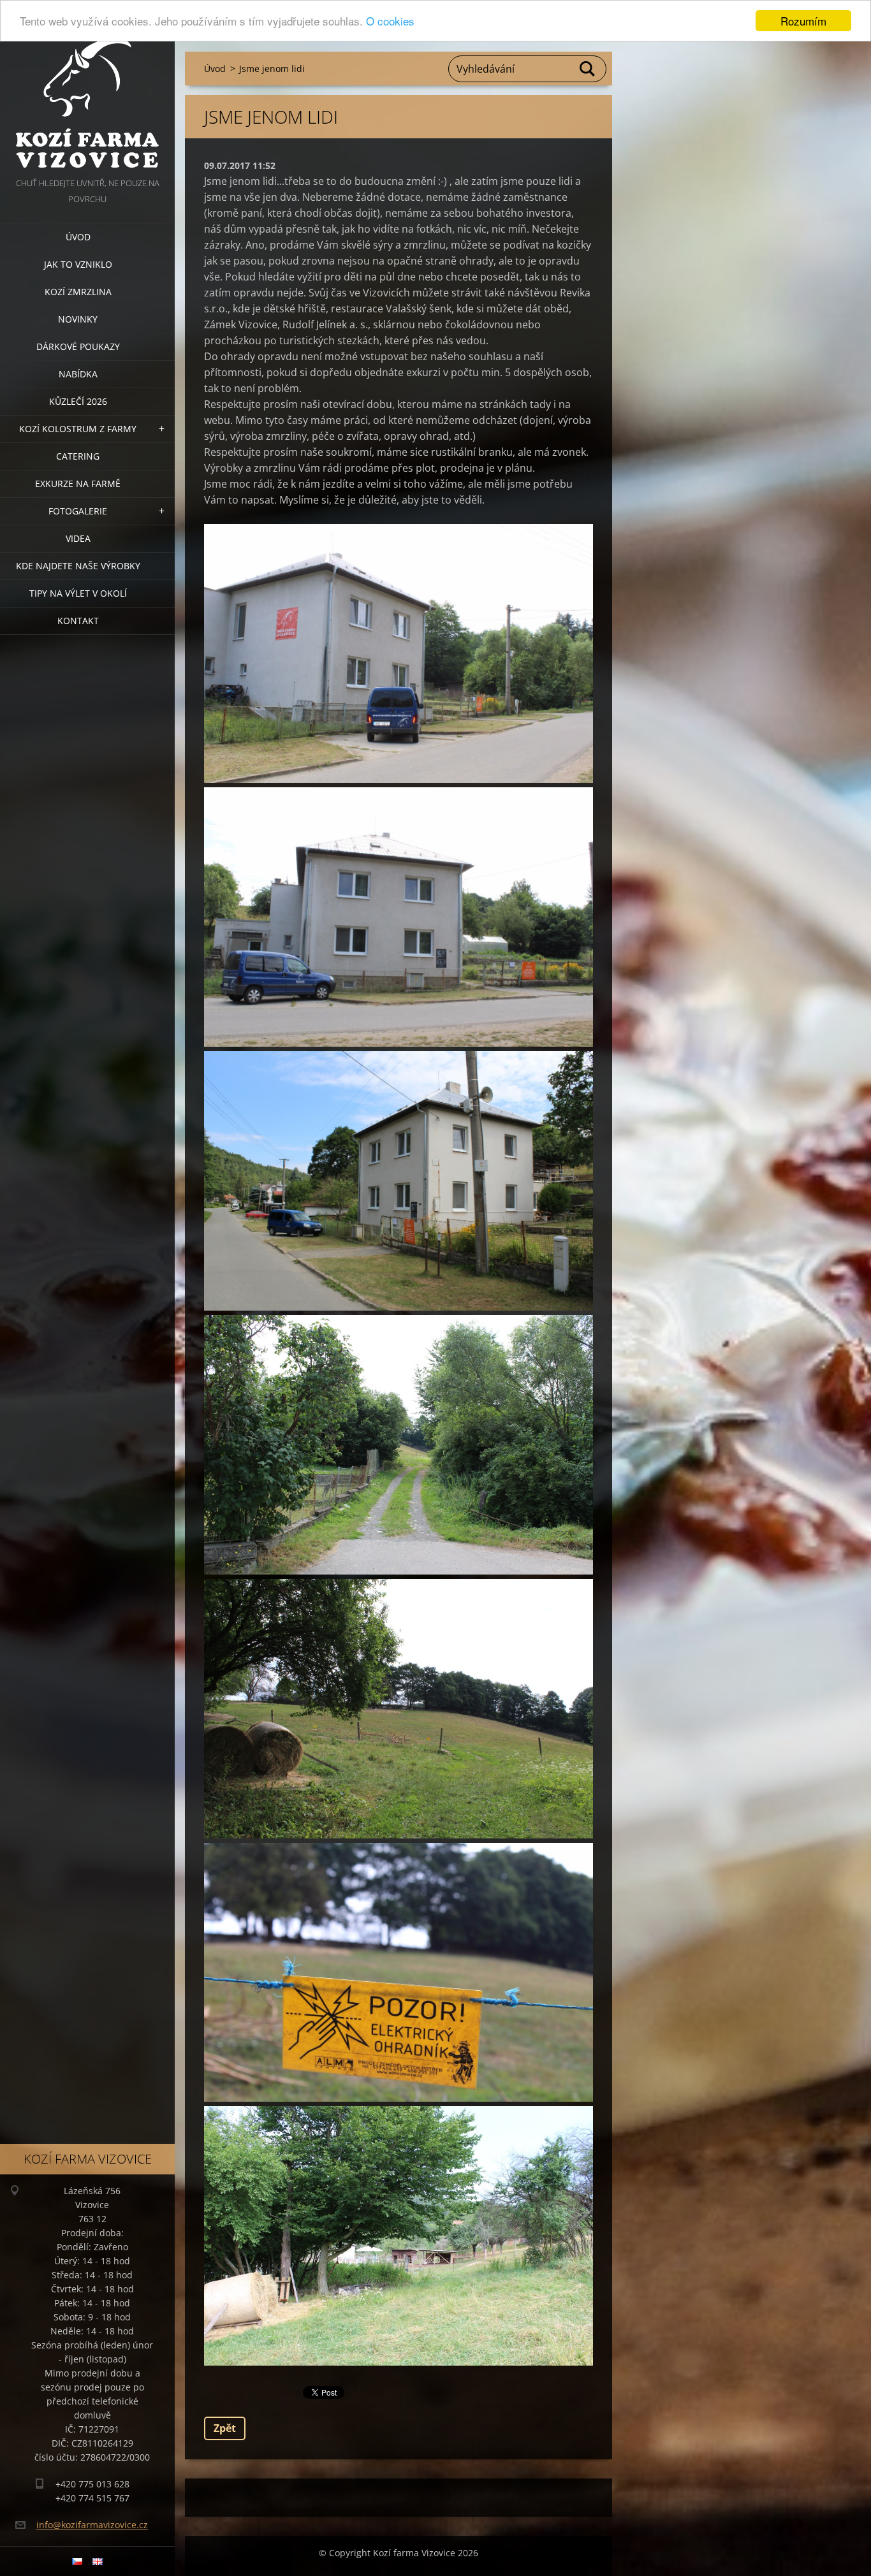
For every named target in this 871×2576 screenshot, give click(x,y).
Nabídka (78, 374)
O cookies (390, 21)
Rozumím (803, 21)
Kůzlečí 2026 (78, 401)
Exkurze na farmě (78, 484)
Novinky (78, 319)
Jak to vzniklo (78, 264)
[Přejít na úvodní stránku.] (87, 88)
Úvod (78, 237)
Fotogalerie (78, 511)
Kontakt (78, 621)
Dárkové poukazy (78, 346)
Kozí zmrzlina (78, 292)
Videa (78, 538)
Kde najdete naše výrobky (78, 566)
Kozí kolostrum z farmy (78, 429)
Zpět (225, 2428)
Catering (78, 456)
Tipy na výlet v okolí (78, 593)
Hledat (588, 69)
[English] (98, 2561)
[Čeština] (77, 2561)
